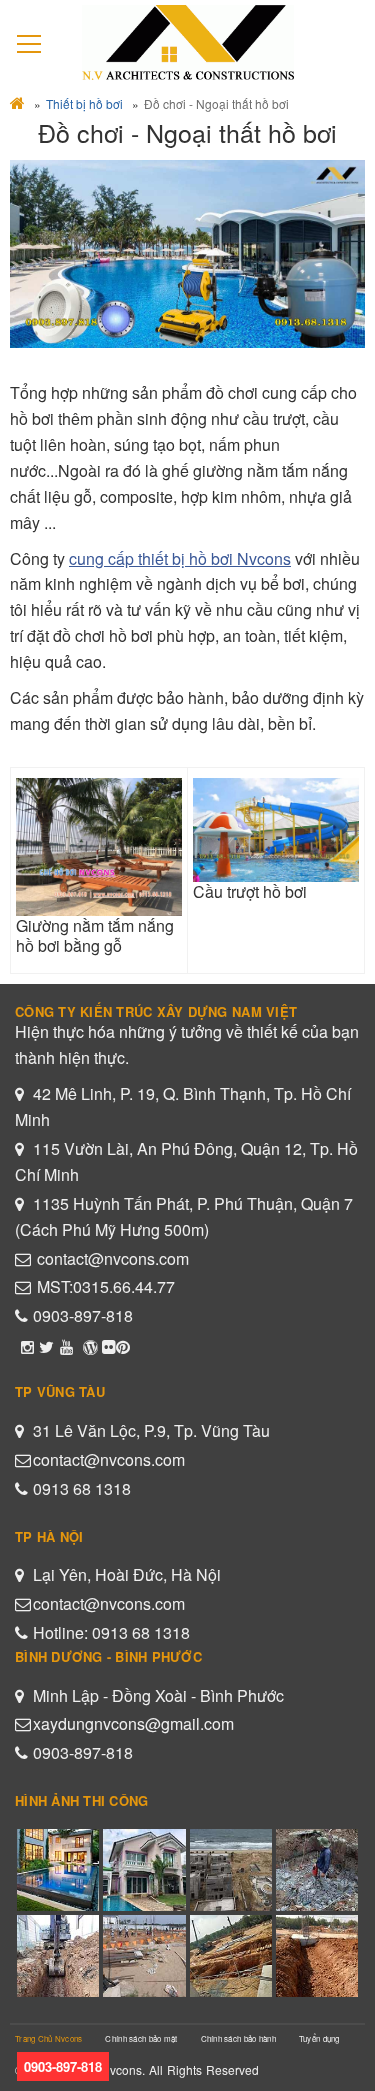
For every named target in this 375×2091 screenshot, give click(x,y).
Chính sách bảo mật (141, 2038)
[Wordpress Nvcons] (90, 1346)
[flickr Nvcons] (109, 1346)
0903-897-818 (83, 1315)
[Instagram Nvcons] (27, 1346)
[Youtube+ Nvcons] (66, 1346)
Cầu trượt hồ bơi (250, 891)
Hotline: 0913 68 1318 (111, 1632)
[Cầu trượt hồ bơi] (276, 830)
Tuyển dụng (319, 2038)
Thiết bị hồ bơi (84, 103)
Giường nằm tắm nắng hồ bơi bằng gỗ (95, 935)
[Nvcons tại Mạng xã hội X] (46, 1346)
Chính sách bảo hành (238, 2038)
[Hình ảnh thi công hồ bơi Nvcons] (123, 1346)
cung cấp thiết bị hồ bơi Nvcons (180, 558)
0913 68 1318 (82, 1488)
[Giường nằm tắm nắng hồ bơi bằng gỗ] (99, 847)
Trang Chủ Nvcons (48, 2038)
